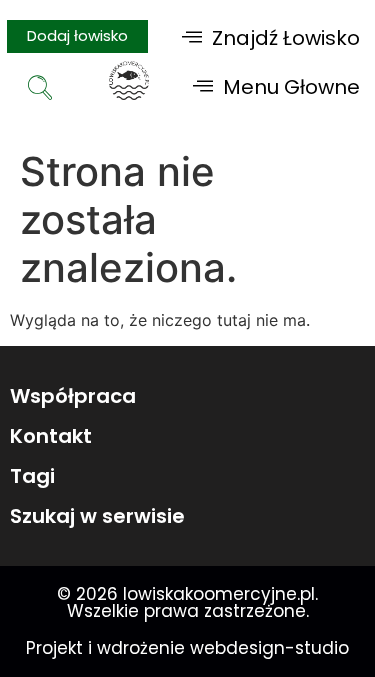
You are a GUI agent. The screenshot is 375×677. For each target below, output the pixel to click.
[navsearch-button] (40, 90)
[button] (271, 37)
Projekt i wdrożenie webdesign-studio (187, 648)
